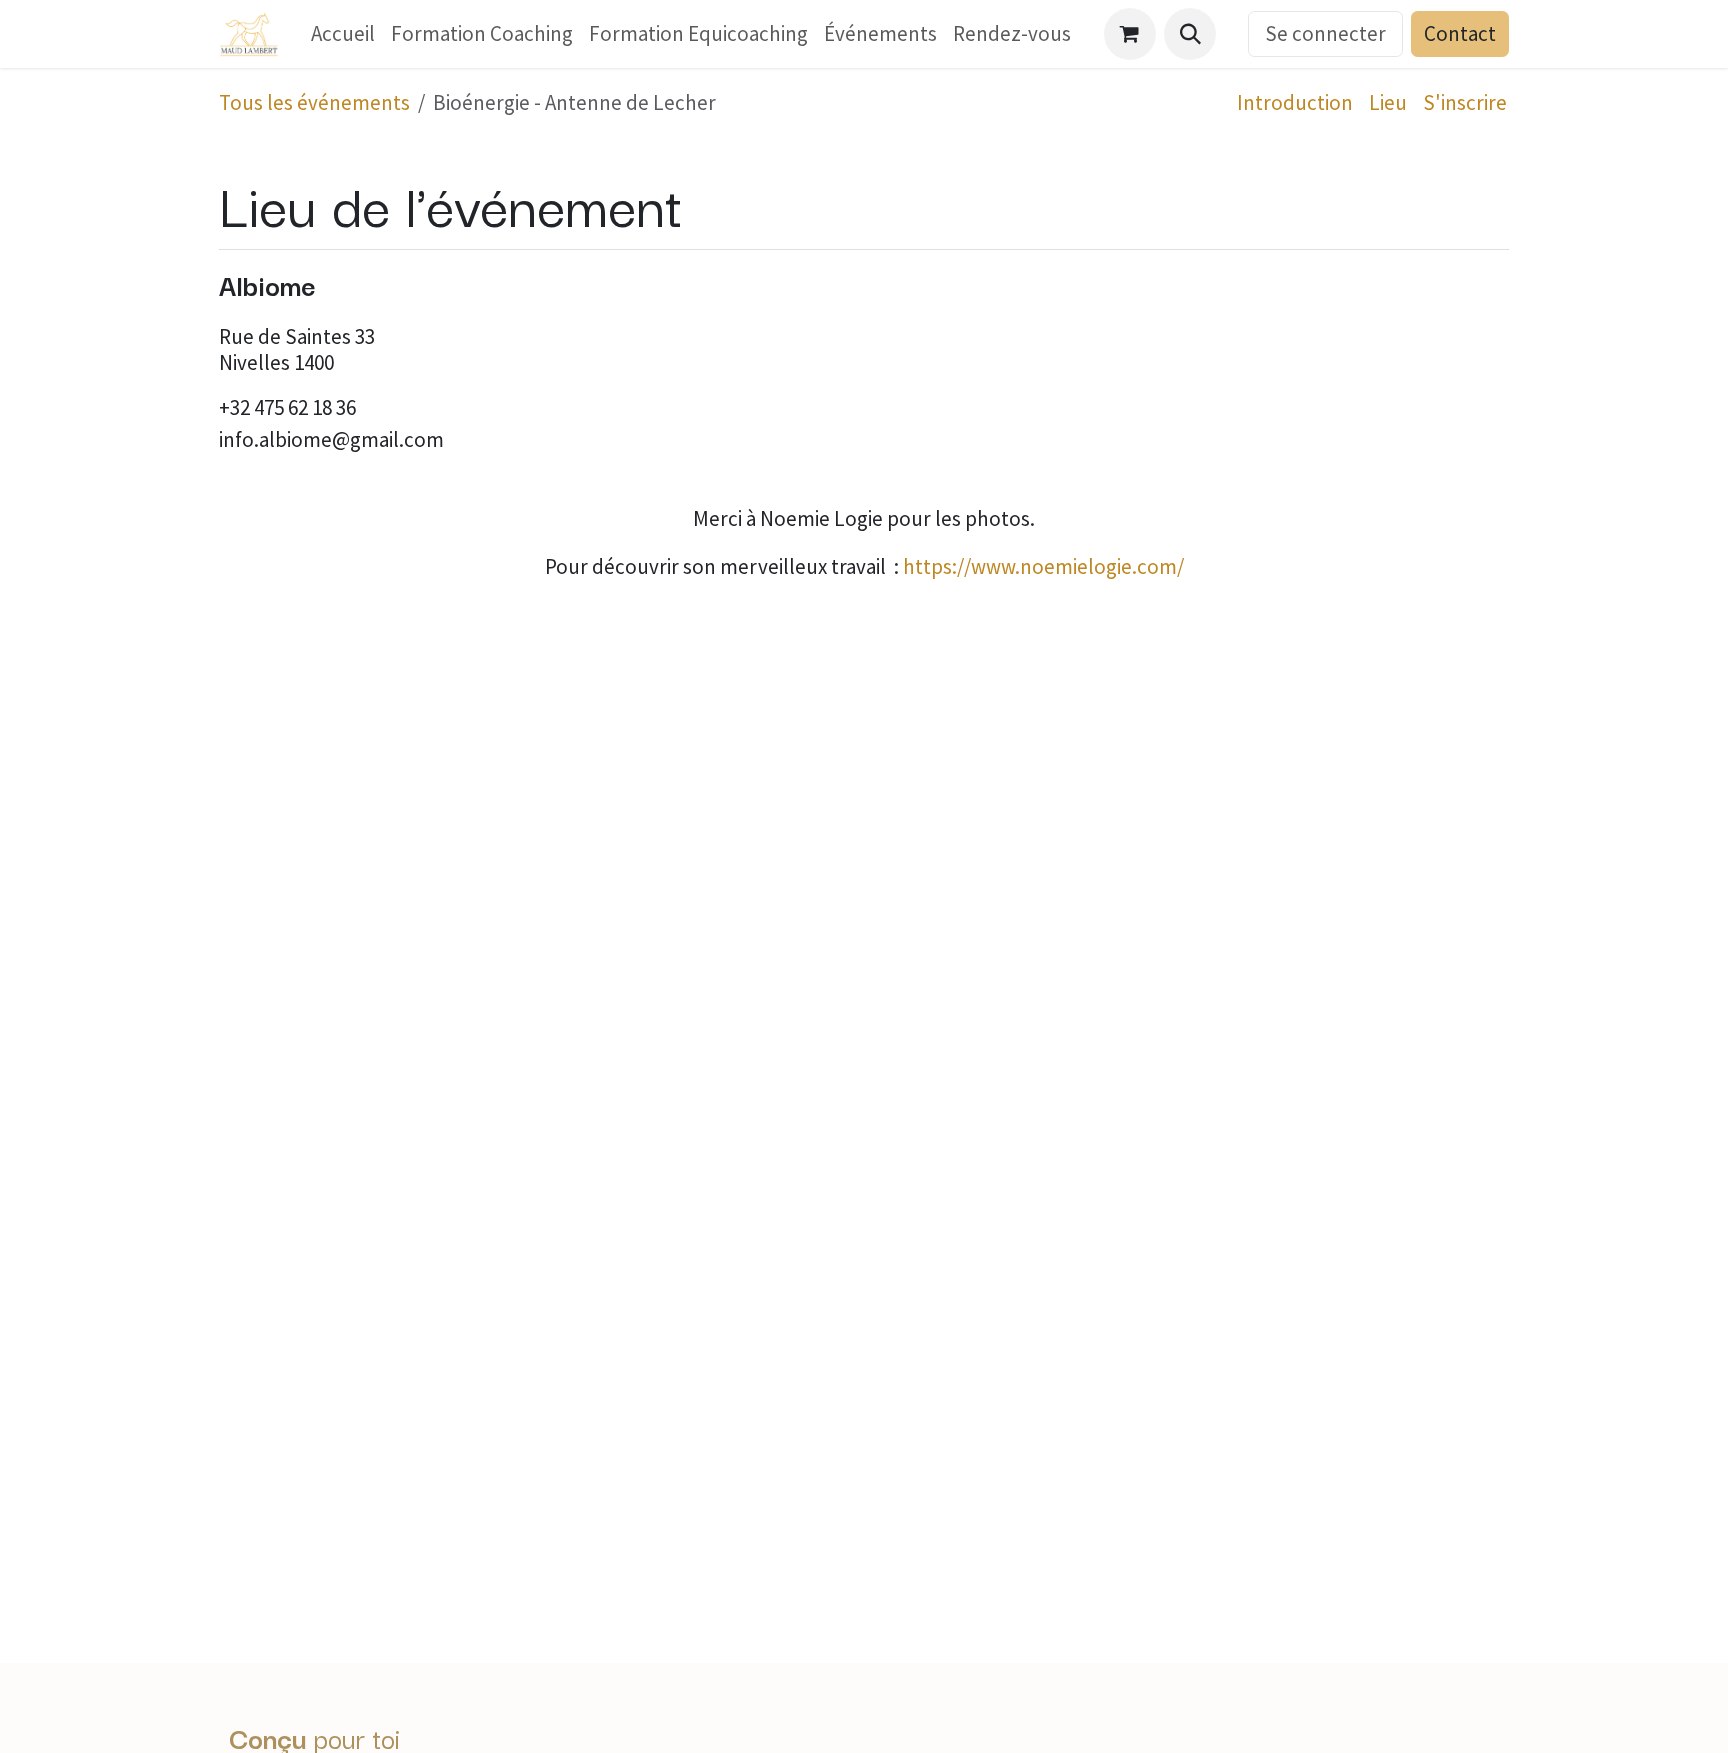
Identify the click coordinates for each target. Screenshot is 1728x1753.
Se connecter (1325, 33)
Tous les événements (314, 102)
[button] (1190, 34)
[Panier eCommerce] (1130, 34)
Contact (1460, 33)
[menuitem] (343, 34)
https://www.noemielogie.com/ (1043, 566)
